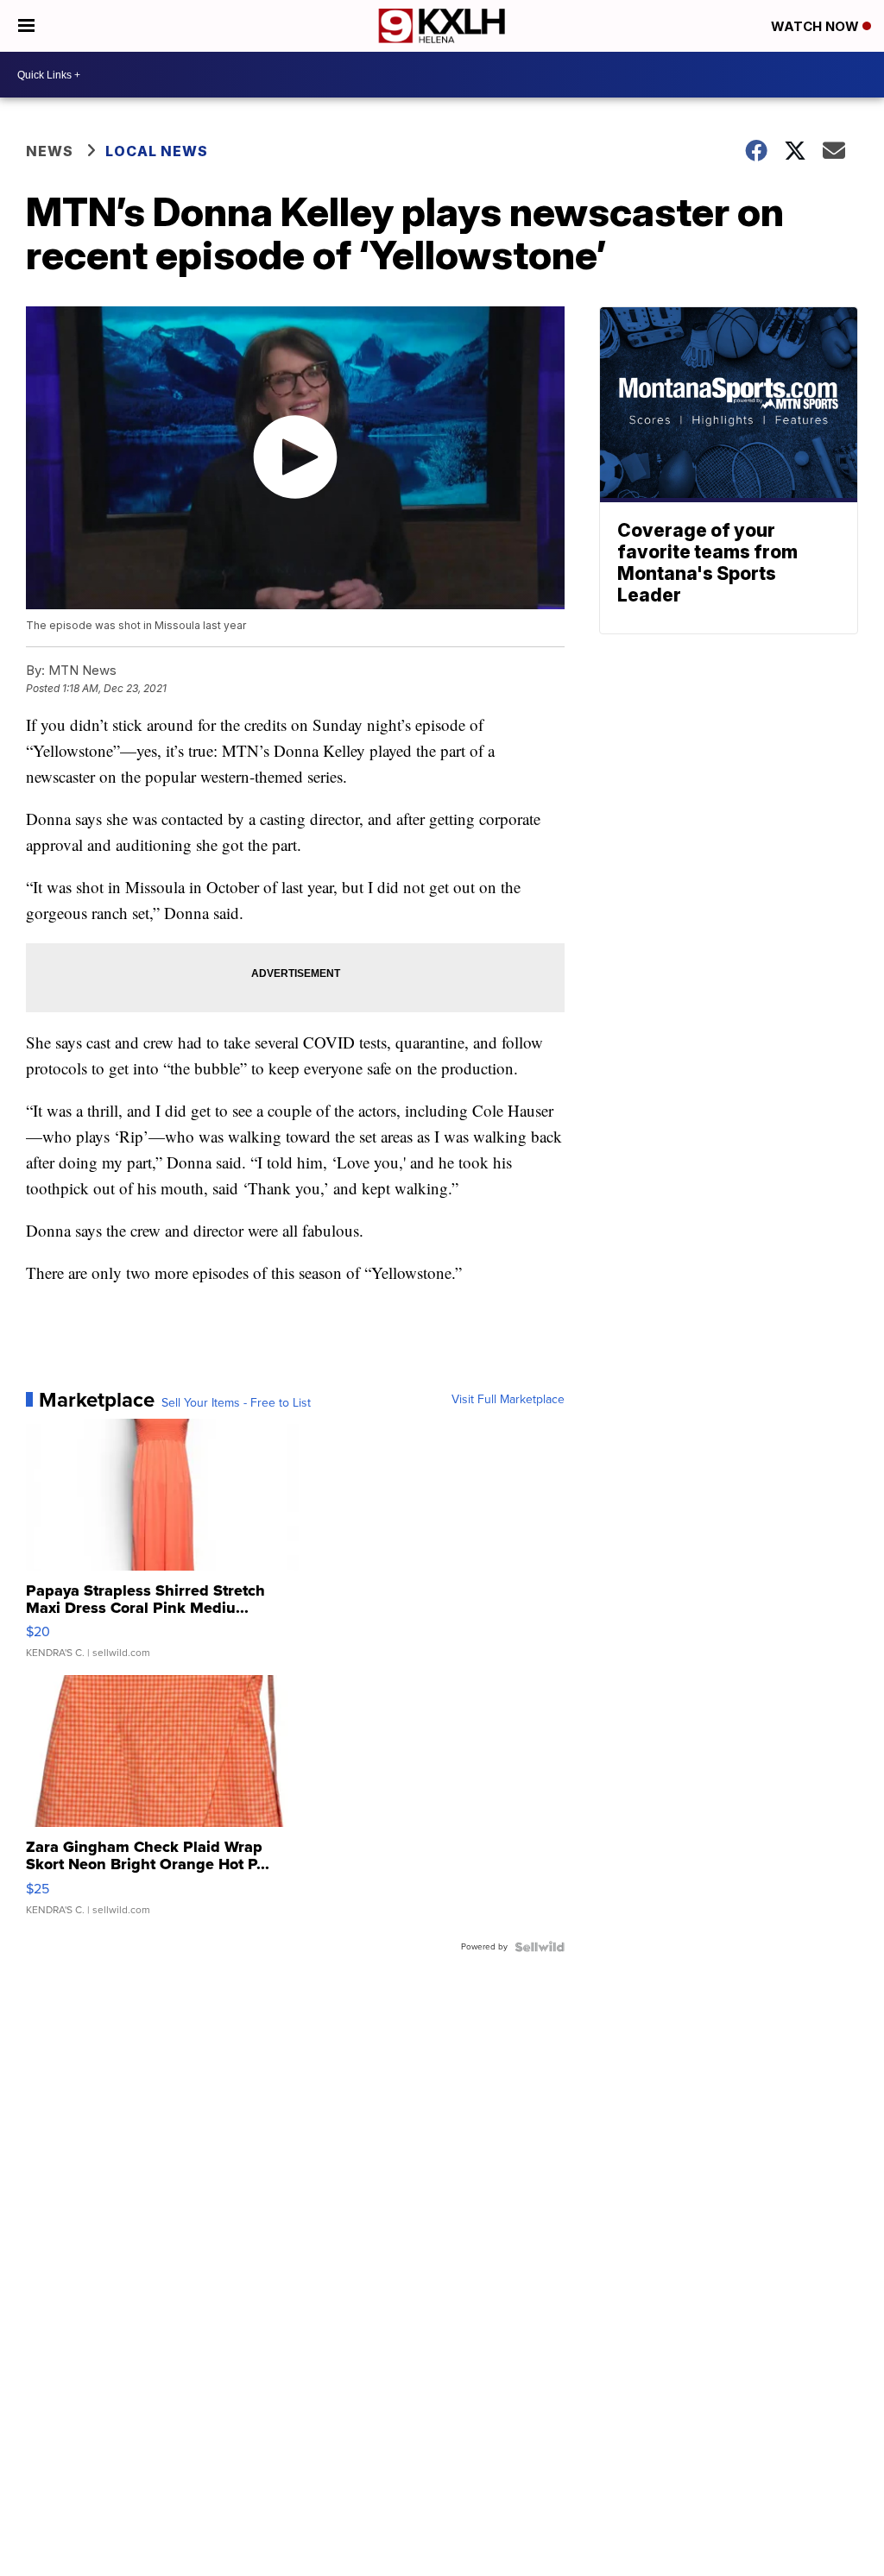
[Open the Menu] (26, 26)
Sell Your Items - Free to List (236, 1403)
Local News (157, 151)
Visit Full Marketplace (508, 1400)
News (50, 151)
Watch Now (817, 26)
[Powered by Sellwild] (540, 1947)
